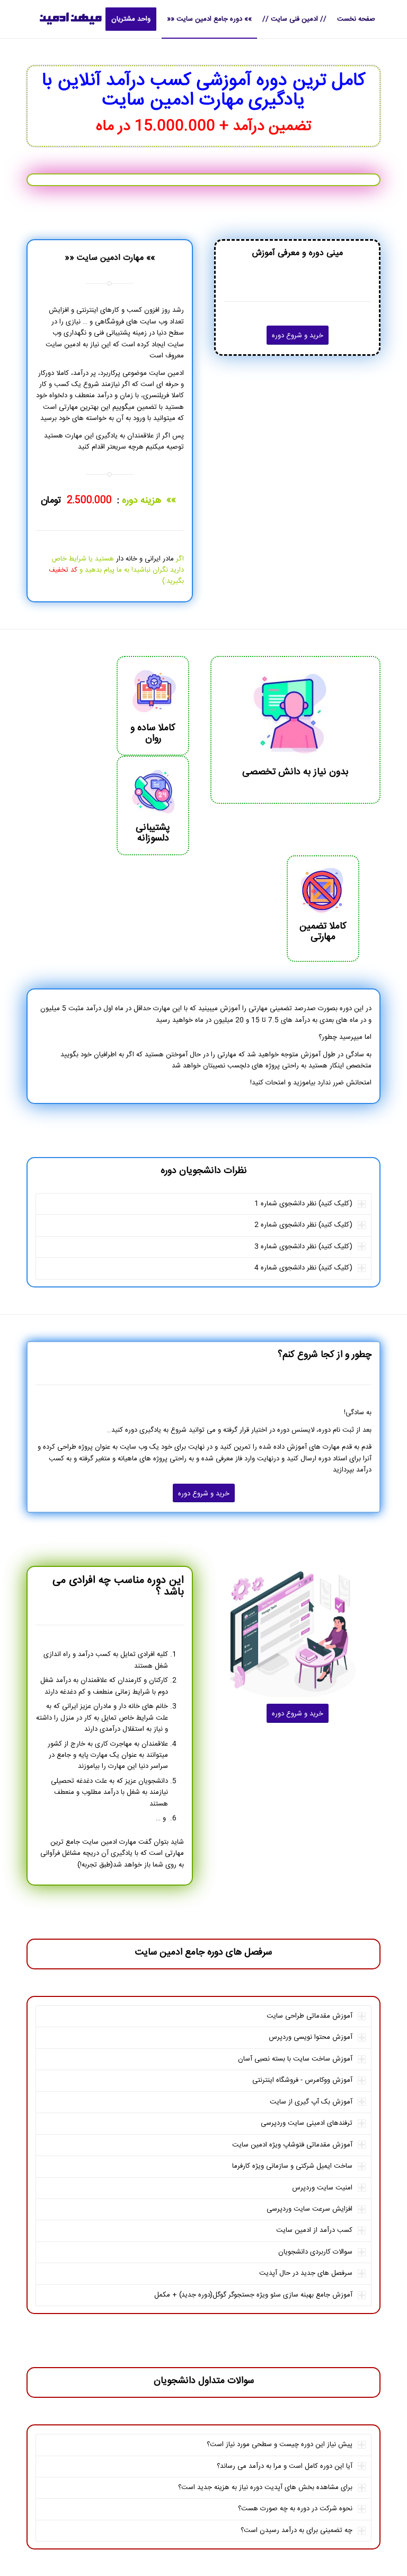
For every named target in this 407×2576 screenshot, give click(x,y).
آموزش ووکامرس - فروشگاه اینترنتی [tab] (302, 2080)
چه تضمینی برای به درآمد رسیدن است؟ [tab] (297, 2530)
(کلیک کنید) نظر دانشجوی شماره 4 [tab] (303, 1268)
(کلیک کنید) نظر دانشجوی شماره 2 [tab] (303, 1225)
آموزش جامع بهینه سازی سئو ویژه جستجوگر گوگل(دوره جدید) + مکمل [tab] (253, 2295)
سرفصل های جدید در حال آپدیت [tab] (306, 2273)
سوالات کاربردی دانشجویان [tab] (315, 2252)
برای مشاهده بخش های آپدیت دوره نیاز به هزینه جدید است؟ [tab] (265, 2487)
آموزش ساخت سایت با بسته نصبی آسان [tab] (295, 2059)
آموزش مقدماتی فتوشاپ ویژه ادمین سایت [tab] (292, 2145)
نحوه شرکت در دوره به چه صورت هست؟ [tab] (295, 2509)
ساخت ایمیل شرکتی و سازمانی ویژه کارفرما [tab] (292, 2166)
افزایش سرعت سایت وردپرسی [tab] (309, 2209)
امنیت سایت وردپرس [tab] (322, 2188)
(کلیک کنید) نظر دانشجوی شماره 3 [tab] (303, 1247)
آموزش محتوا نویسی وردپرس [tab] (311, 2037)
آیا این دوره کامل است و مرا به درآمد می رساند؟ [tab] (285, 2466)
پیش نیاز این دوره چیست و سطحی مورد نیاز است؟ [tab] (280, 2444)
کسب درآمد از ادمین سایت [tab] (314, 2230)
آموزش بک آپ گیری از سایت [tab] (311, 2102)
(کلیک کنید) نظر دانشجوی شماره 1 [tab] (303, 1204)
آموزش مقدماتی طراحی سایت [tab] (309, 2016)
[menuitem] (356, 19)
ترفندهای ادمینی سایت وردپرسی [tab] (307, 2123)
